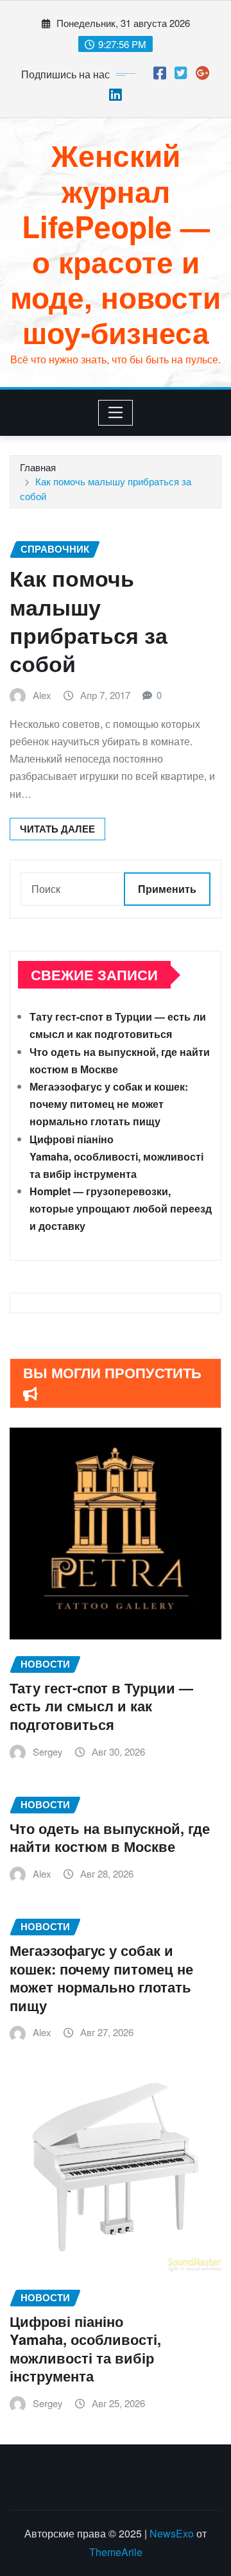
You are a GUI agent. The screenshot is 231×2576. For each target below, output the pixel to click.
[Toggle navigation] (116, 413)
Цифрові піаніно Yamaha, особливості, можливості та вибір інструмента (116, 1156)
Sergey (48, 1751)
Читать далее (57, 829)
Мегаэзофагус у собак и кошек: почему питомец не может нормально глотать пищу (109, 1104)
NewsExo (172, 2533)
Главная (38, 467)
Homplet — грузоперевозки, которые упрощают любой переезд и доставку (121, 1208)
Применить (167, 889)
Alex (42, 695)
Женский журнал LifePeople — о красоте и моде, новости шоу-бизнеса (116, 243)
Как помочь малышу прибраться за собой (89, 620)
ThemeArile (116, 2552)
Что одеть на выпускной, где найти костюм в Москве (110, 1837)
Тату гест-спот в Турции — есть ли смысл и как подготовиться (101, 1706)
